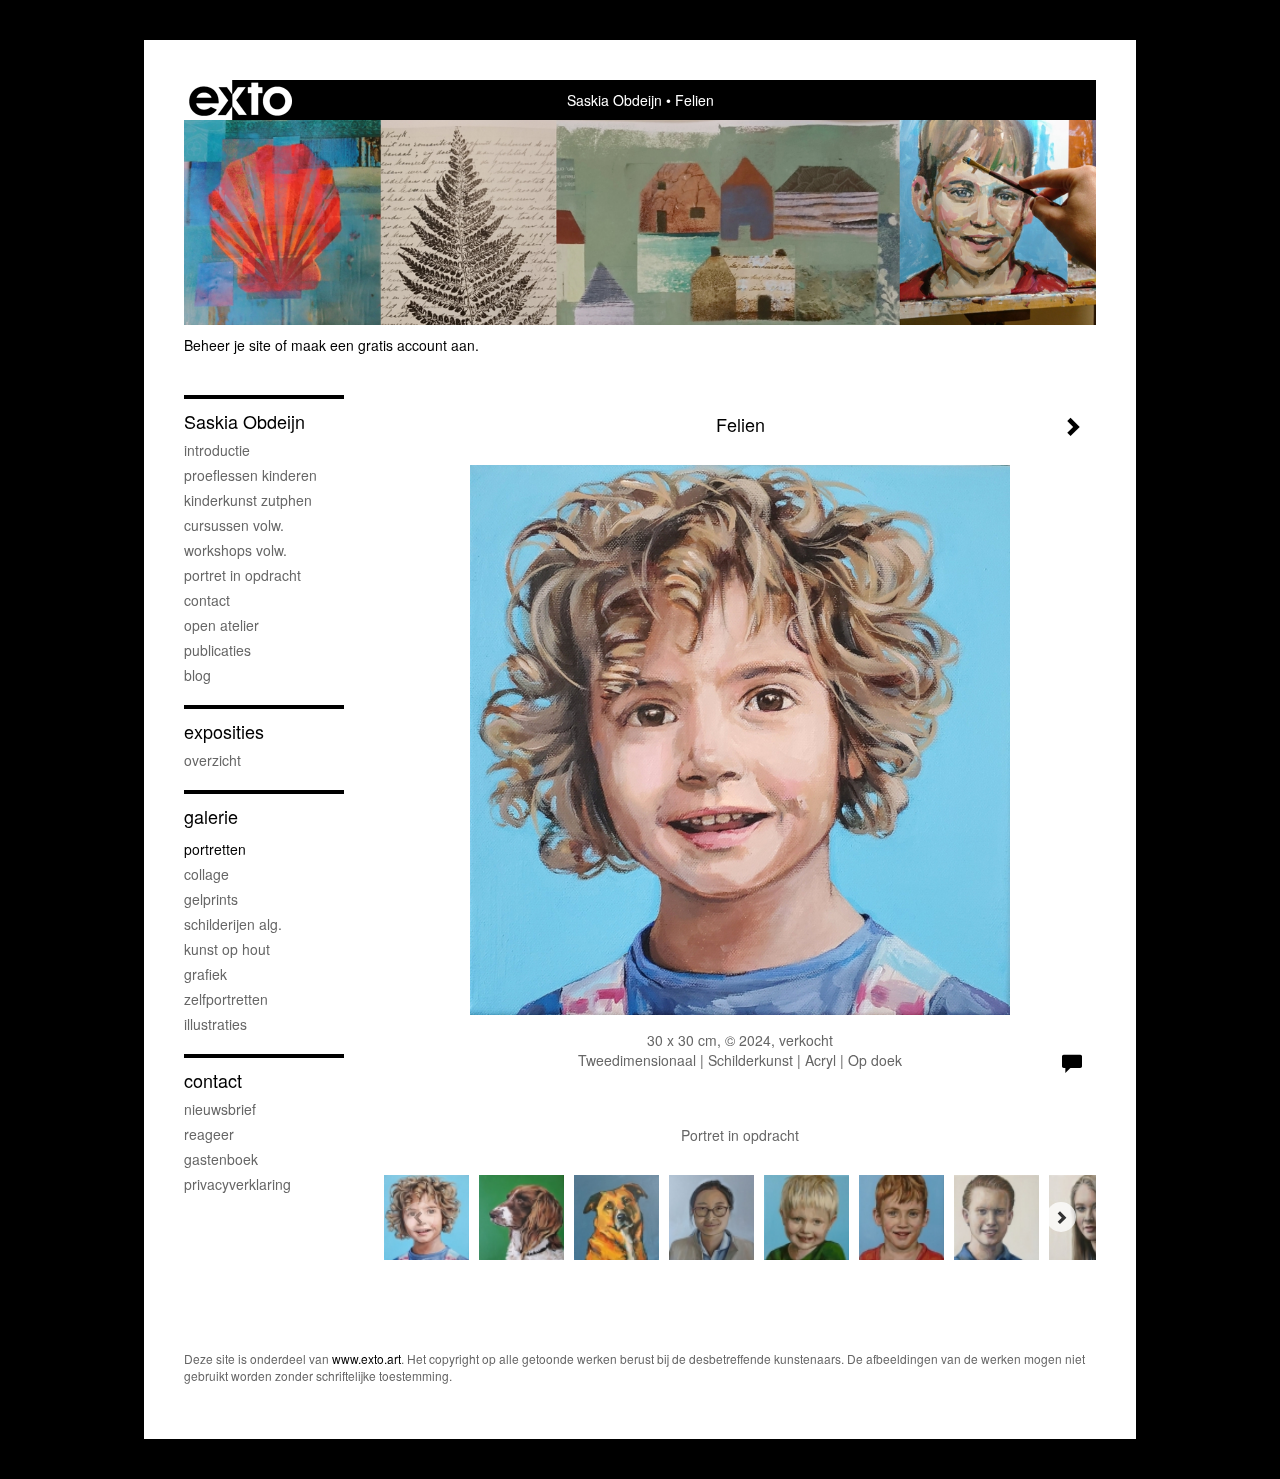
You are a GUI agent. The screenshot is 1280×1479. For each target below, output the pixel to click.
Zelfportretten (226, 999)
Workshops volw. (235, 550)
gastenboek (221, 1159)
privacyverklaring (237, 1184)
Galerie (211, 816)
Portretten (215, 849)
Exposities (224, 731)
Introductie (217, 450)
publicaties (217, 650)
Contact (207, 600)
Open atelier (221, 625)
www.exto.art (366, 1358)
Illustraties (215, 1024)
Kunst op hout (227, 949)
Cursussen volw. (234, 525)
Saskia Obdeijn (614, 100)
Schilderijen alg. (233, 924)
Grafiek (205, 974)
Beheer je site (227, 345)
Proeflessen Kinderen (250, 475)
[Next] (1061, 1217)
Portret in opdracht (242, 575)
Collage (206, 874)
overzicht (212, 760)
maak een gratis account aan (383, 345)
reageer (209, 1134)
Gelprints (211, 899)
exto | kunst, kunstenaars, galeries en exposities (240, 100)
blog (197, 675)
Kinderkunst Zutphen (248, 500)
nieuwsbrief (220, 1109)
